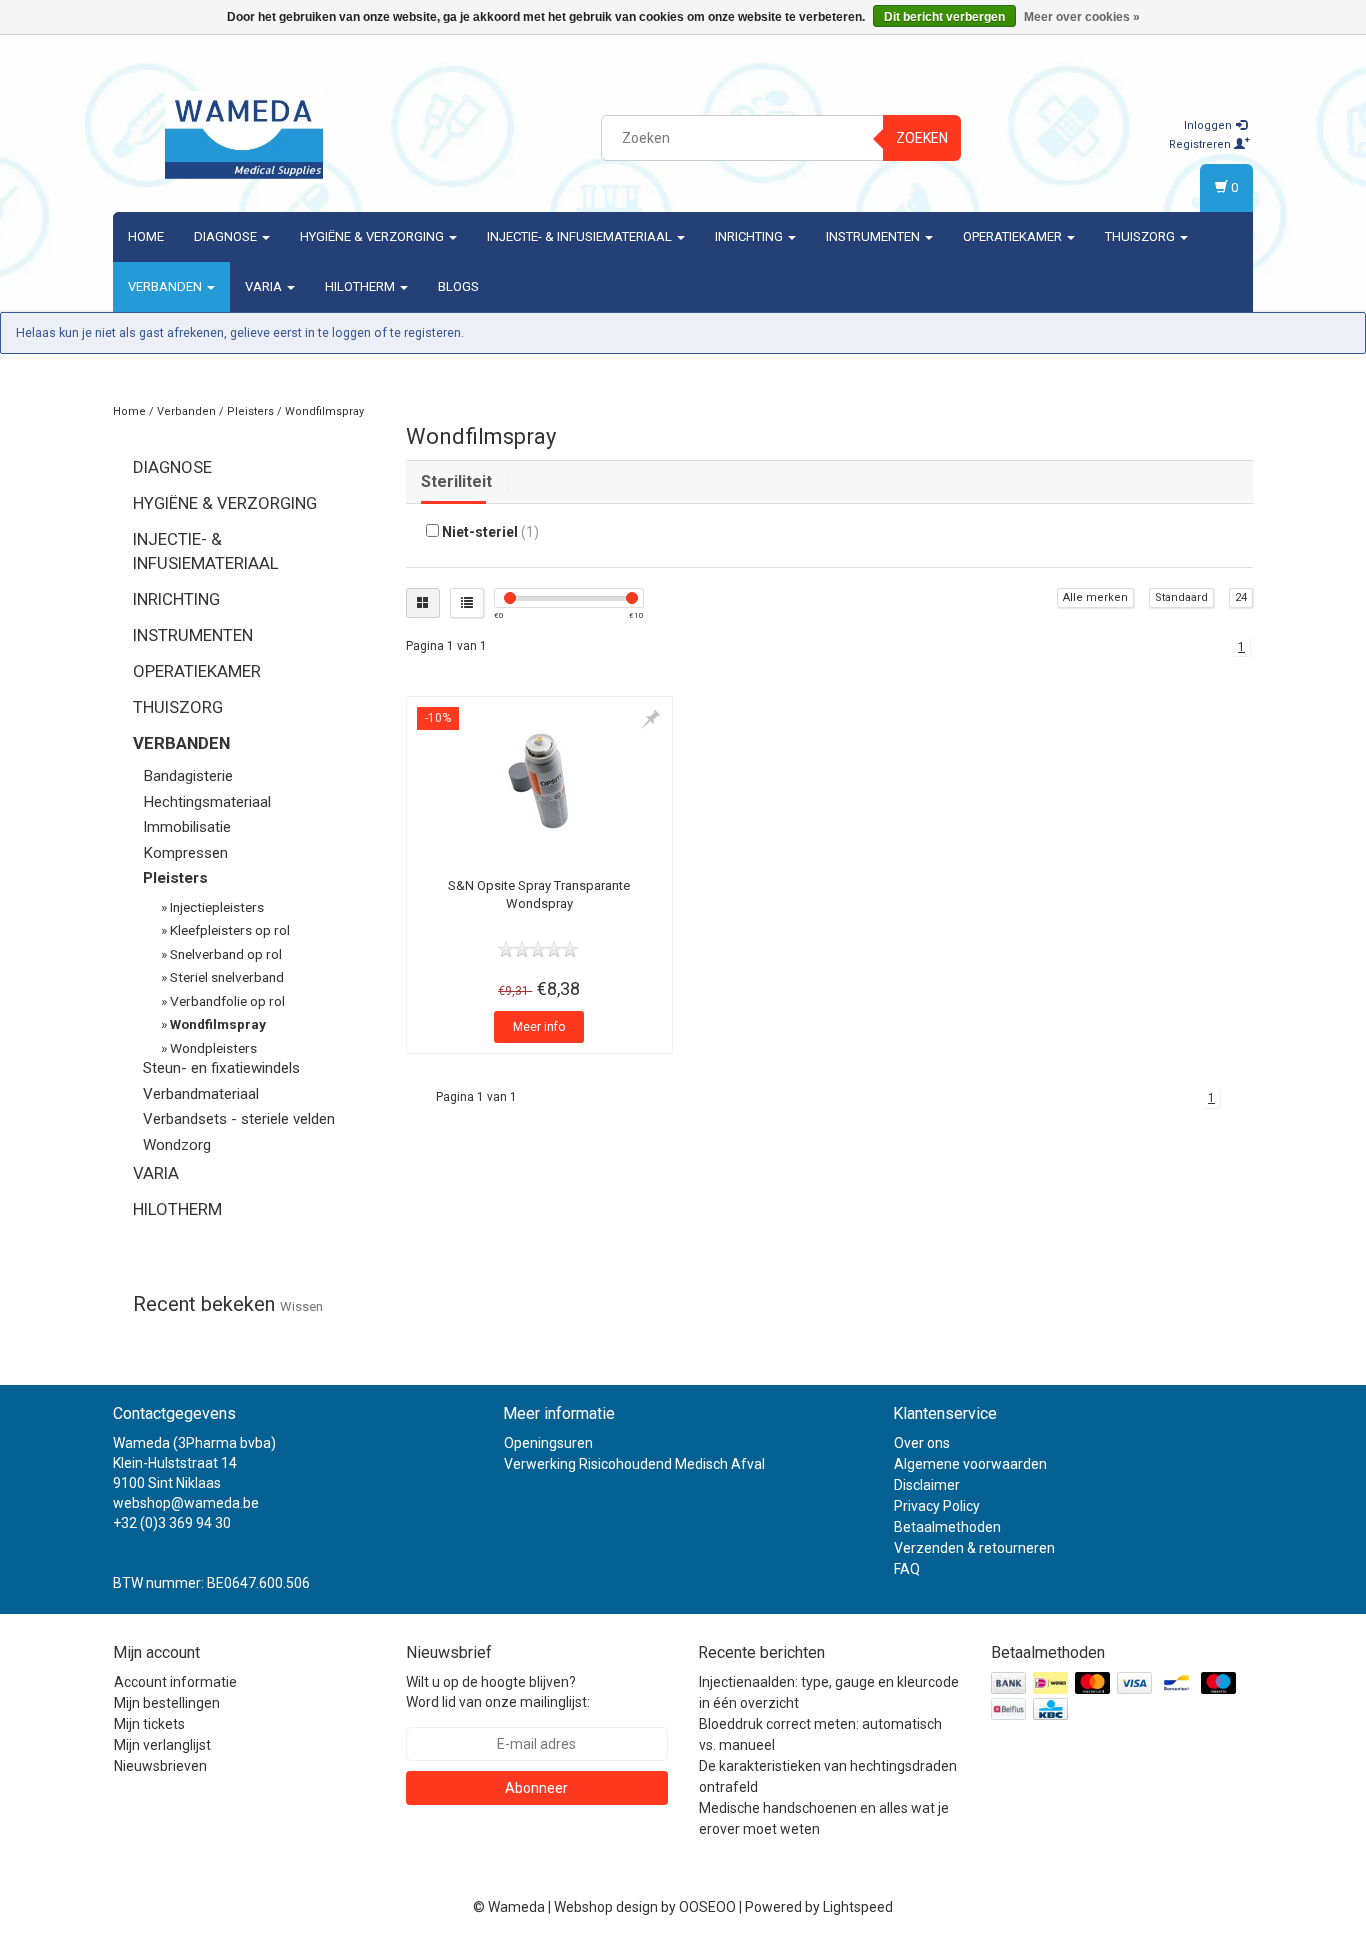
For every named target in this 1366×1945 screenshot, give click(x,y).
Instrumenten (874, 236)
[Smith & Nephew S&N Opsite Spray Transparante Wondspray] (539, 782)
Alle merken (1095, 597)
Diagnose (227, 236)
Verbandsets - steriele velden (239, 1119)
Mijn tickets (149, 1724)
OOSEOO (707, 1907)
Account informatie (175, 1682)
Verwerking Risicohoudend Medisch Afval (634, 1464)
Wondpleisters (213, 1048)
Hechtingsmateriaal (207, 802)
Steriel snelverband (227, 977)
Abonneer (536, 1788)
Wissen (301, 1306)
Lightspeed (858, 1907)
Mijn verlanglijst (162, 1745)
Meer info (539, 1027)
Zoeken (922, 138)
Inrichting (750, 236)
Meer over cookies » (1082, 17)
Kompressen (185, 853)
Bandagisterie (188, 776)
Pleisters (250, 411)
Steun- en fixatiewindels (221, 1068)
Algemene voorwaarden (970, 1464)
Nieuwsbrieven (160, 1766)
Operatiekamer (1014, 236)
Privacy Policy (937, 1506)
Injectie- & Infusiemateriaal (581, 236)
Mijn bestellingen (167, 1703)
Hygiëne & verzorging (373, 236)
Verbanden (166, 286)
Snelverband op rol (226, 954)
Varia (265, 286)
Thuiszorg (1141, 236)
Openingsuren (548, 1443)
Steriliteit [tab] (456, 481)
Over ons (922, 1443)
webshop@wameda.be (186, 1503)
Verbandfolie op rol (227, 1001)
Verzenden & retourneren (974, 1548)
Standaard (1181, 597)
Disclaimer (927, 1485)
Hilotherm (361, 286)
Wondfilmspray (324, 411)
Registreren (1201, 144)
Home (146, 236)
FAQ (907, 1569)
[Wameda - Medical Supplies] (244, 135)
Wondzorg (177, 1145)
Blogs (458, 286)
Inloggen (1209, 125)
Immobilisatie (187, 827)
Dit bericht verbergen (944, 17)
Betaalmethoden (947, 1527)
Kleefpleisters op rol (230, 930)
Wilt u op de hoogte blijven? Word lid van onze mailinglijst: (498, 1692)
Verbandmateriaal (201, 1094)
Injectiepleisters (217, 907)
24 (1241, 597)
